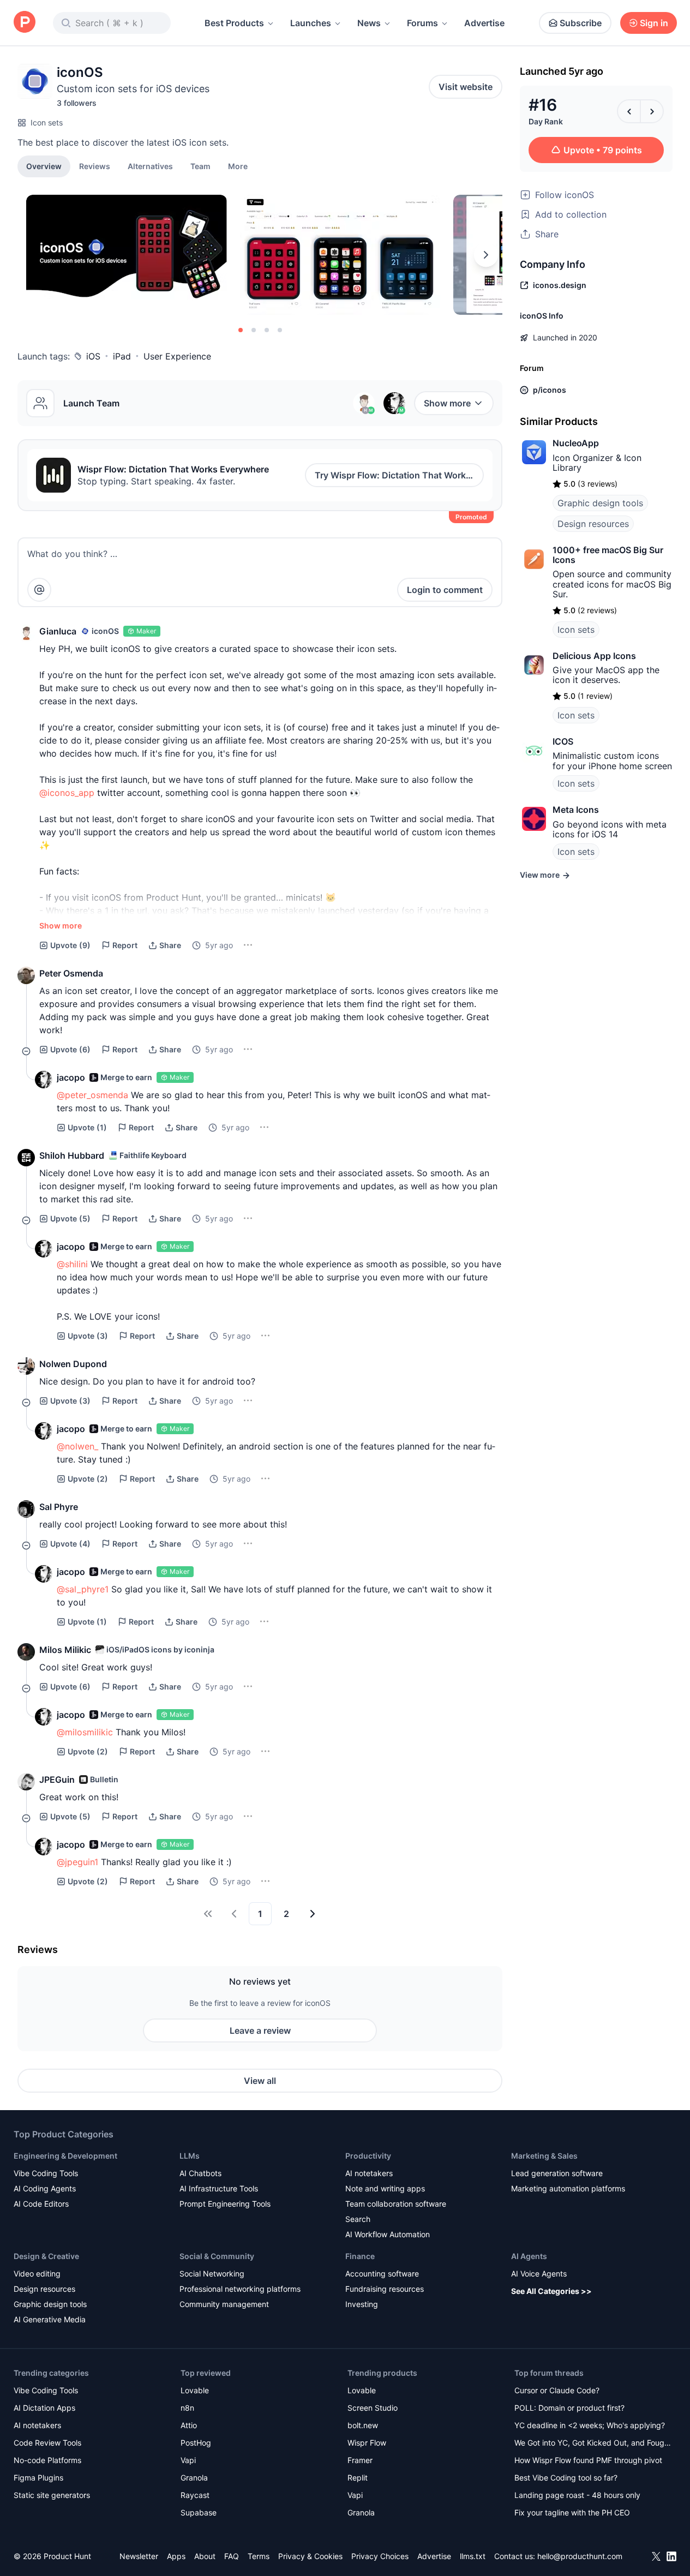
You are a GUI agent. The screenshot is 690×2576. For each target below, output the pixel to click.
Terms (259, 2556)
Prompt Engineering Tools (225, 2204)
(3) (88, 1336)
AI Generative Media (50, 2319)
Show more (447, 403)
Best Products (234, 23)
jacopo (71, 1077)
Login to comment (445, 590)
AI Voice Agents (539, 2274)
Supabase (199, 2512)
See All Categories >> (551, 2291)
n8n (187, 2408)
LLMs (190, 2156)
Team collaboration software (396, 2204)
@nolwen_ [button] (77, 1446)
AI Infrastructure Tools (219, 2188)
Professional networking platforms (240, 2289)
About (205, 2556)
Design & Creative (46, 2256)
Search (358, 2219)
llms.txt (473, 2556)
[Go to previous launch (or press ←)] (629, 111)
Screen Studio (373, 2408)
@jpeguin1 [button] (77, 1862)
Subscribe (581, 23)
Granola (194, 2478)
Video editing (37, 2274)
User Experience (177, 356)
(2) (88, 1479)
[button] (238, 166)
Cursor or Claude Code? (557, 2390)
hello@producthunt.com (580, 2556)
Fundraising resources (385, 2289)
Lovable (195, 2390)
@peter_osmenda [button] (92, 1095)
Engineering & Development (65, 2156)
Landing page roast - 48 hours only (577, 2495)
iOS (93, 356)
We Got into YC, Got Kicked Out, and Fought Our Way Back (593, 2444)
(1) (87, 1127)
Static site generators (52, 2495)
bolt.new (363, 2425)
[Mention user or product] (39, 590)
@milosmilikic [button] (85, 1732)
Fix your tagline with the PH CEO (572, 2512)
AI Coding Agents (45, 2188)
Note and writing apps (385, 2188)
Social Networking (212, 2274)
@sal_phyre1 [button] (83, 1589)
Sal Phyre (59, 1507)
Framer (360, 2460)
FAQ (232, 2556)
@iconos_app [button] (67, 793)
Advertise (484, 23)
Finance (360, 2256)
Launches (311, 23)
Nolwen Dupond (73, 1364)
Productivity (368, 2156)
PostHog (196, 2443)
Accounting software (382, 2274)
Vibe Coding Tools (46, 2173)
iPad (122, 356)
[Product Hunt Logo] (25, 23)
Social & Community (217, 2256)
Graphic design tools (600, 503)
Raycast (195, 2495)
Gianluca (58, 631)
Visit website (466, 87)
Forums (422, 23)
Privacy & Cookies (310, 2556)
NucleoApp (576, 443)
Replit (358, 2478)
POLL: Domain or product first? (569, 2408)
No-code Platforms (47, 2460)
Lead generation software (557, 2173)
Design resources (593, 524)
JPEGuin (57, 1780)
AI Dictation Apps (44, 2408)
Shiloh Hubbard (72, 1155)
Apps (176, 2556)
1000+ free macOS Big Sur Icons (608, 555)
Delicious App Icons (594, 656)
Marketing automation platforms (568, 2188)
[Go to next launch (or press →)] (652, 111)
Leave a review (260, 2030)
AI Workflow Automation (388, 2234)
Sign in (654, 23)
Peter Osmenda (71, 973)
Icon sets (47, 122)
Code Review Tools (47, 2443)
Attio (189, 2425)
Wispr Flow (367, 2443)
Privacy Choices (380, 2556)
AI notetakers (369, 2173)
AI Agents (529, 2256)
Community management (224, 2304)
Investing (362, 2304)
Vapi (188, 2460)
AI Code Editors (41, 2204)
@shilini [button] (72, 1264)
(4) (70, 1544)
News (369, 23)
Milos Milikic (65, 1650)
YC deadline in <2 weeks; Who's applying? (590, 2425)
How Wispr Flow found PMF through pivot (588, 2460)
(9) (70, 945)
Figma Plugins (38, 2478)
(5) (70, 1218)
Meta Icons (576, 810)
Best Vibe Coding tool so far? (566, 2478)
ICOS (563, 741)
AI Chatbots (200, 2173)
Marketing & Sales (544, 2156)
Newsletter (139, 2556)
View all (260, 2081)
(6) (70, 1049)
